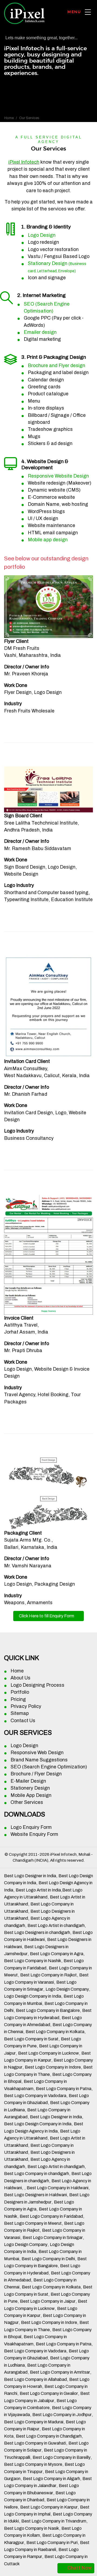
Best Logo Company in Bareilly (62, 2457)
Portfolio (20, 1692)
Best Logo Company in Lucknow (48, 2053)
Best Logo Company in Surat (31, 2039)
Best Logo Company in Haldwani (58, 2188)
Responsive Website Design (58, 476)
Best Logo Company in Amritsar (60, 2372)
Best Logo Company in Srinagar (53, 2238)
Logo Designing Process (37, 1685)
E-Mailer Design (28, 1781)
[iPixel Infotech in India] (24, 12)
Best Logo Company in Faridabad (51, 2216)
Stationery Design (30, 1788)
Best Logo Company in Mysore (33, 2464)
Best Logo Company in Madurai (34, 2422)
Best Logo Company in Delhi (48, 2259)
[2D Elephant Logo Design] (48, 1493)
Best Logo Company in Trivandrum (54, 2521)
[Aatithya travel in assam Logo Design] (48, 1254)
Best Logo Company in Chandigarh (49, 2436)
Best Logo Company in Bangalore (48, 2010)
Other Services (27, 1802)
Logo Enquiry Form (31, 1827)
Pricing (18, 1699)
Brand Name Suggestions (39, 1760)
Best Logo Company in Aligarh (51, 2479)
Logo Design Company (67, 1989)
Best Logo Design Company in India (38, 2124)
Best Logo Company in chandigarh (37, 2174)
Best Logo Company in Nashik (33, 1961)
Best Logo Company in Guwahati (35, 2443)
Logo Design (42, 235)
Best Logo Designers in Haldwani (35, 2195)
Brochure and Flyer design (56, 366)
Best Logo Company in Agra (57, 1954)
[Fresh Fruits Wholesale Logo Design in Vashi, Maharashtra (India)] (48, 606)
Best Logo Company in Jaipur (48, 2301)
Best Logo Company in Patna (64, 2089)
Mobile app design (48, 540)
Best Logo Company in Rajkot (48, 1975)
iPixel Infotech (24, 162)
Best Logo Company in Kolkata (55, 2032)
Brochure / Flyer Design (36, 1774)
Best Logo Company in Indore (53, 2067)
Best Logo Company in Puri (52, 2543)
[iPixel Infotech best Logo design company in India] (88, 12)
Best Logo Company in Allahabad (35, 2379)
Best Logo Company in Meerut (33, 2223)
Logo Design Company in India (33, 1996)
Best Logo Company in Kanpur (49, 2507)
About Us (20, 1678)
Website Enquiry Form (34, 1834)
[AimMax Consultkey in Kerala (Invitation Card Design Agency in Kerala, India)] (48, 1007)
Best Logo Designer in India (30, 1876)
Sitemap (20, 1713)
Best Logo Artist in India (38, 1890)
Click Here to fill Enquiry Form (46, 1616)
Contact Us (23, 1721)
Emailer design (40, 332)
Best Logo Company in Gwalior (49, 2393)
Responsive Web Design (37, 1753)
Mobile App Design (31, 1795)
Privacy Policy (26, 1706)
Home (9, 118)
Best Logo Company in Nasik (32, 2528)
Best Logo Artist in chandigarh (56, 1925)
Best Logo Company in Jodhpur (62, 2415)
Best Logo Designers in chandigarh (37, 1932)
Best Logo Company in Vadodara (35, 2096)
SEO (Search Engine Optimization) (49, 1767)
